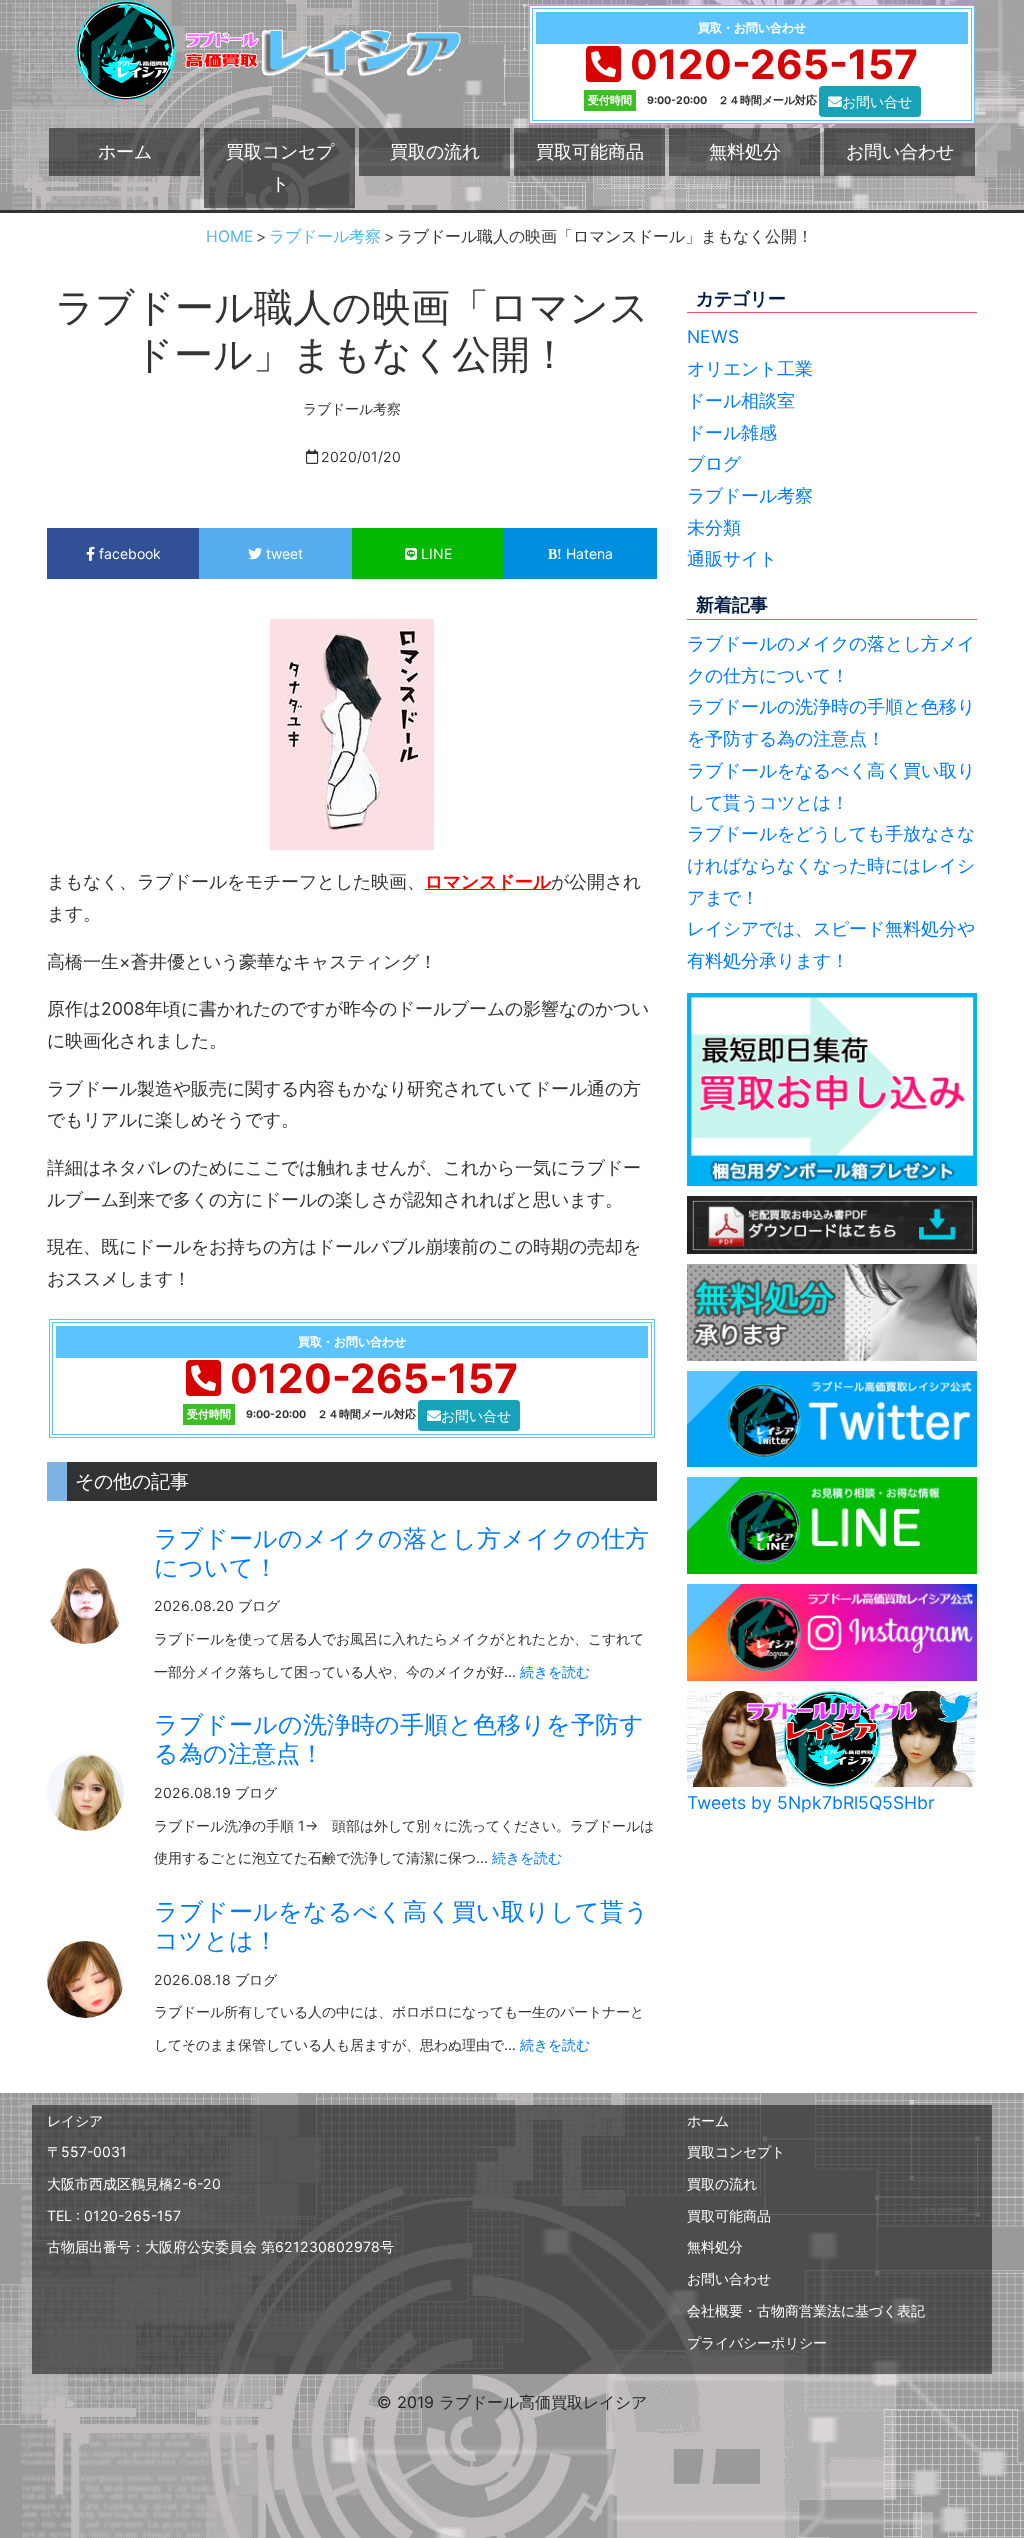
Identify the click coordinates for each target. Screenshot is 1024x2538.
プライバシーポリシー (757, 2342)
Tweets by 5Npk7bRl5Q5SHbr (811, 1802)
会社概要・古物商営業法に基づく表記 (806, 2310)
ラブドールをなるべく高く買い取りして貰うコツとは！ (401, 1926)
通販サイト (732, 558)
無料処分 (745, 151)
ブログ (714, 463)
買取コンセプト (280, 167)
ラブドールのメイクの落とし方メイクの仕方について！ (401, 1553)
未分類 (714, 527)
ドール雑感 (732, 432)
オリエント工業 (750, 368)
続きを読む (555, 1671)
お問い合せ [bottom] (877, 101)
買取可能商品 (590, 151)
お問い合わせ (900, 151)
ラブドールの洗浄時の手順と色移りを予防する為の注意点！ (399, 1739)
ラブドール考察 (750, 495)
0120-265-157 (774, 64)
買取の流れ (435, 151)
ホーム (125, 151)
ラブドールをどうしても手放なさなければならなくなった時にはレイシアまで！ (831, 865)
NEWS (713, 336)
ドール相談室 (741, 400)
